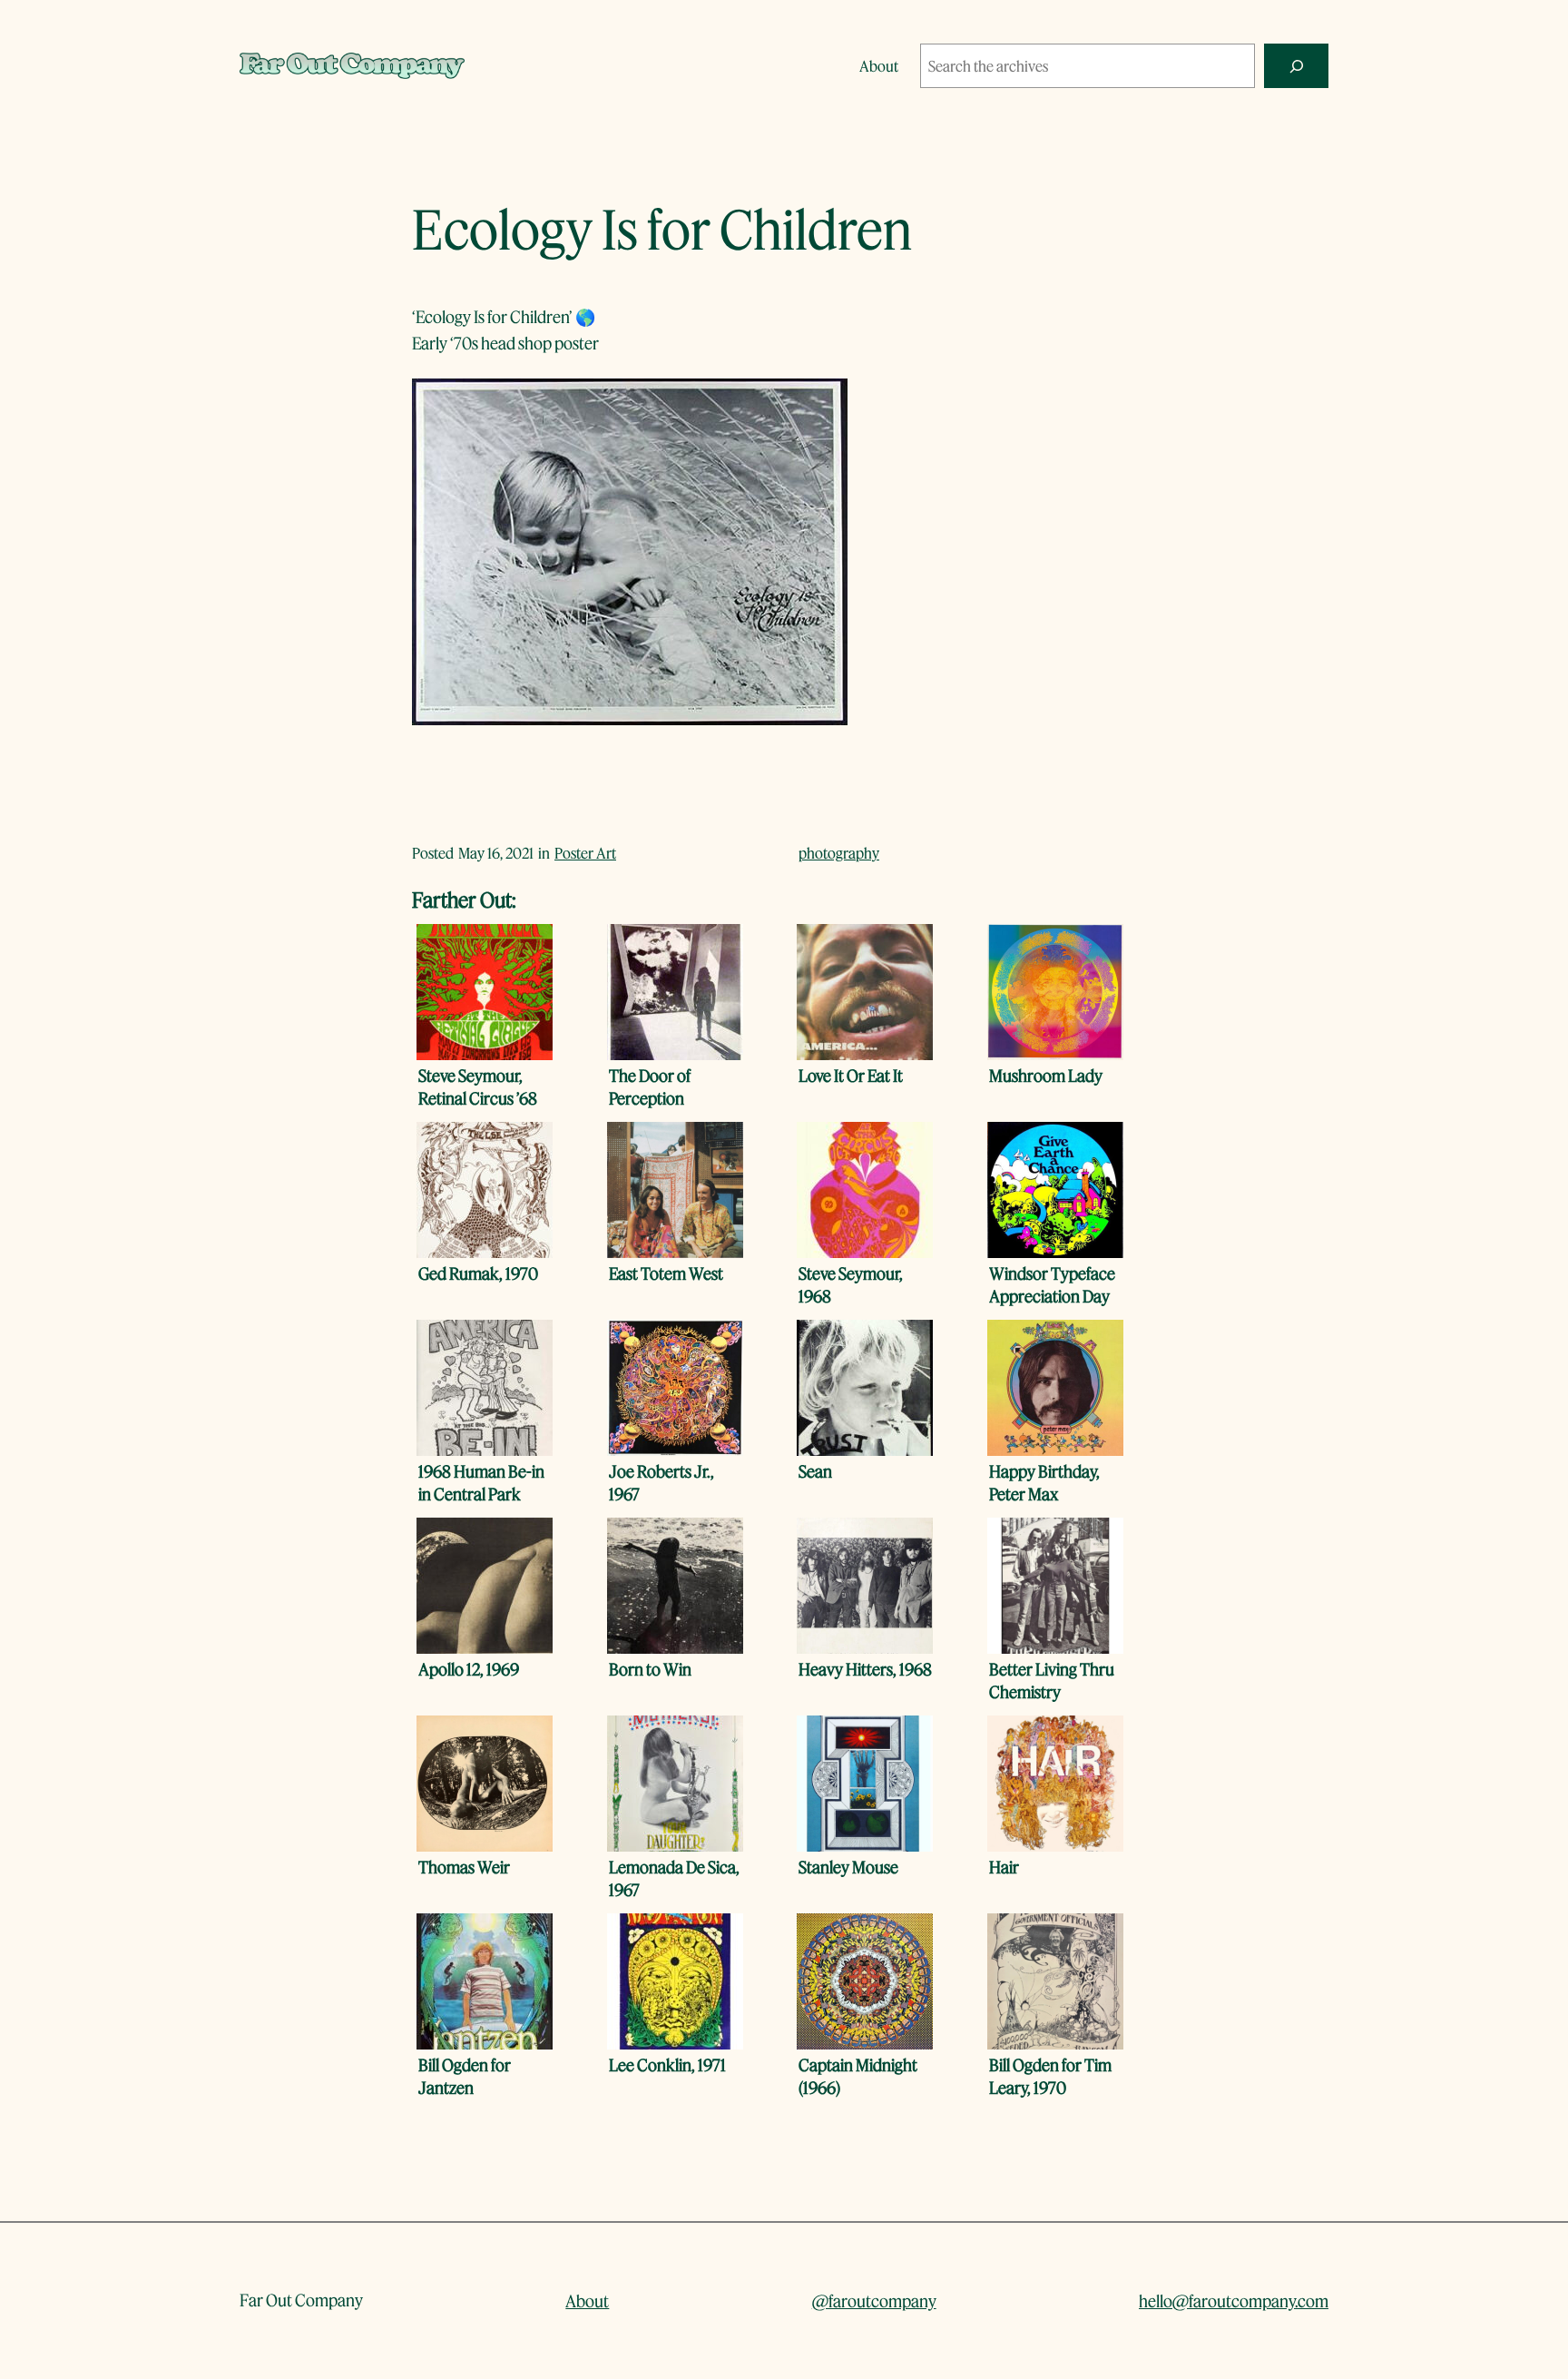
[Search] (1296, 66)
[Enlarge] (824, 402)
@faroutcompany (874, 2301)
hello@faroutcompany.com (1234, 2301)
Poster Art (585, 853)
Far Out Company (301, 2300)
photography (839, 853)
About (587, 2301)
